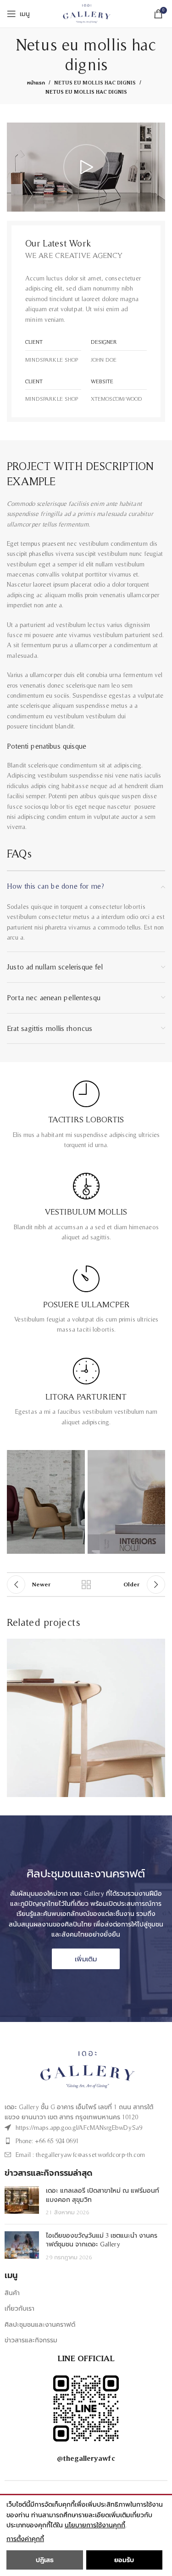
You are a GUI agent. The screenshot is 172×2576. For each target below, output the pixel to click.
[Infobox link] (86, 1115)
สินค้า (12, 2293)
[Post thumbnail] (22, 2202)
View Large (157, 1647)
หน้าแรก (36, 83)
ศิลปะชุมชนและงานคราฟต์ (40, 2324)
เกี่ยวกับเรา (19, 2308)
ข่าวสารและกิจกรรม (31, 2340)
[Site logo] (86, 13)
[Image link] (86, 2069)
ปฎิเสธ (45, 2560)
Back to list (86, 1585)
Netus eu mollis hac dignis (95, 83)
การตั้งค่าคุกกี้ (25, 2539)
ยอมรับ (124, 2560)
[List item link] (75, 2128)
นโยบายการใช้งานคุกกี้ (95, 2525)
